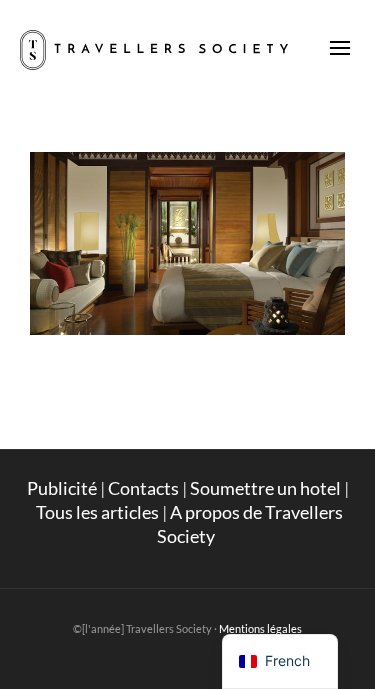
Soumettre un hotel (265, 488)
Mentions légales (260, 628)
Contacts (143, 488)
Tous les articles (97, 512)
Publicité (62, 488)
